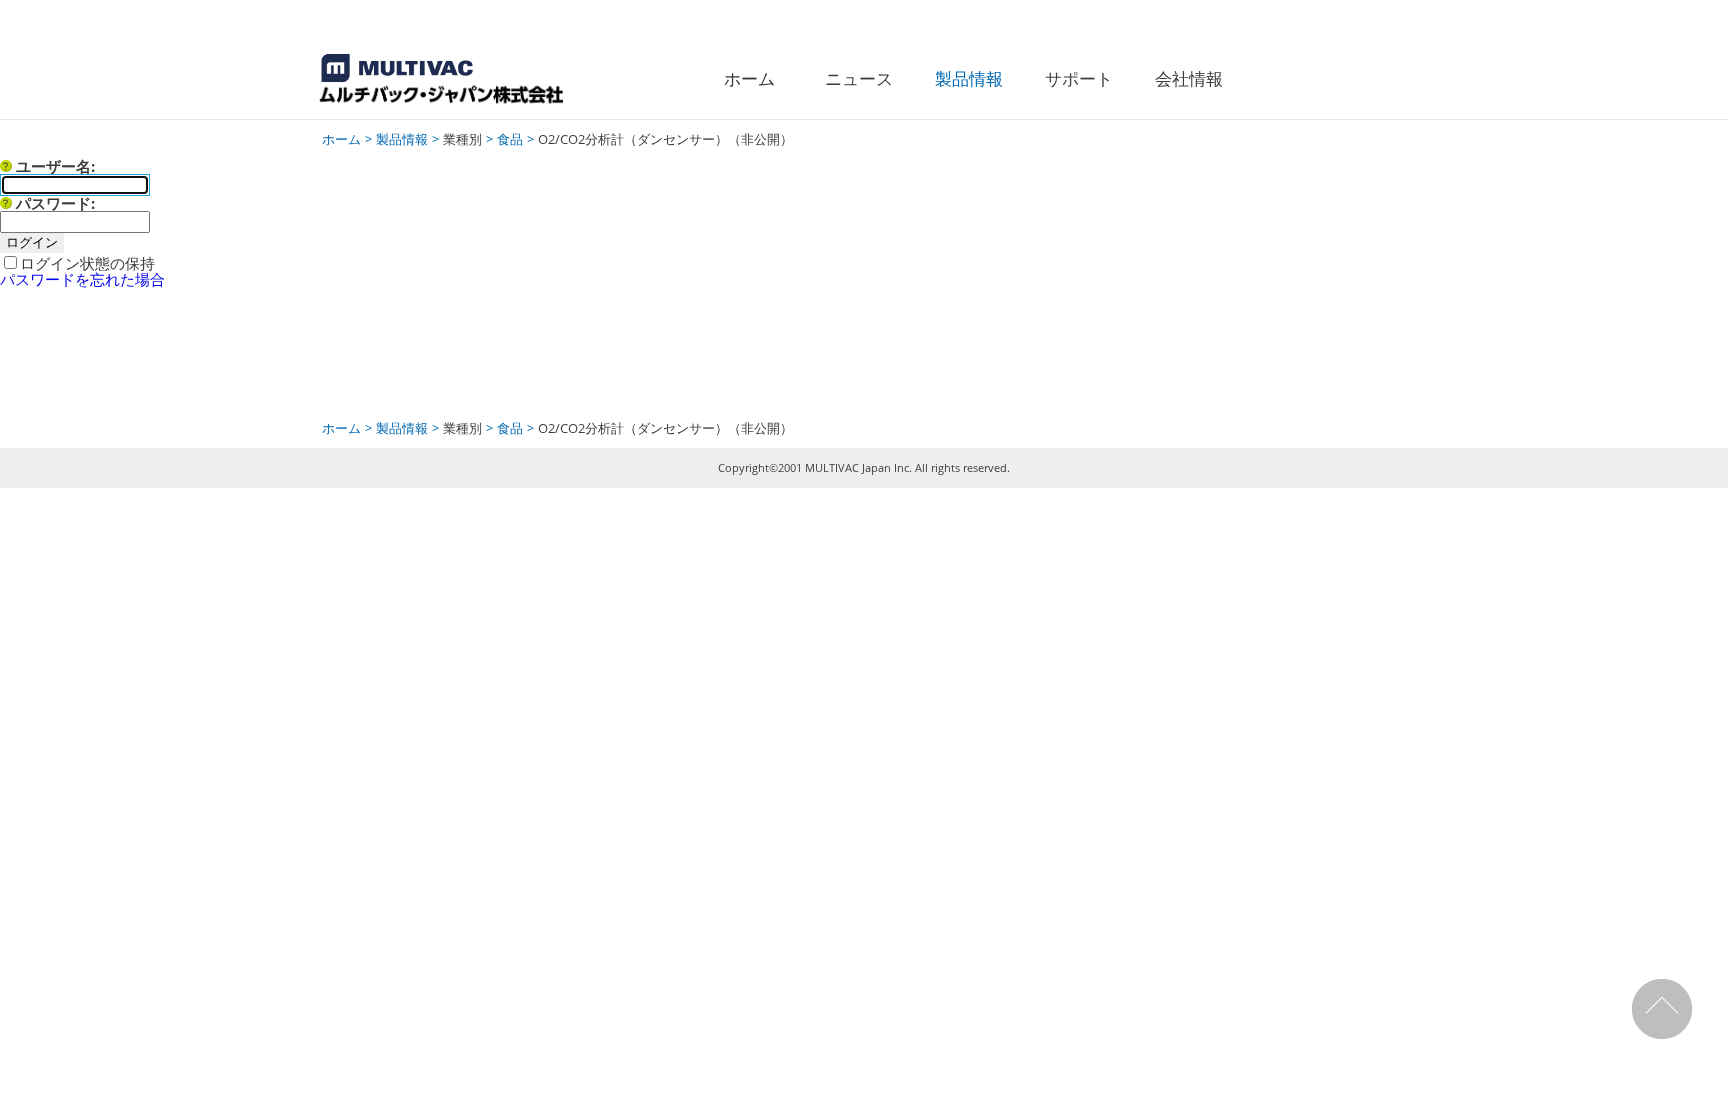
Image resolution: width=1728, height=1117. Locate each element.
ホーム (749, 78)
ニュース (859, 78)
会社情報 (1189, 78)
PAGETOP (1665, 1009)
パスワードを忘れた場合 (82, 279)
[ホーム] (462, 81)
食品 (510, 139)
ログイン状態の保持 (87, 263)
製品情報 (969, 78)
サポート (1079, 78)
